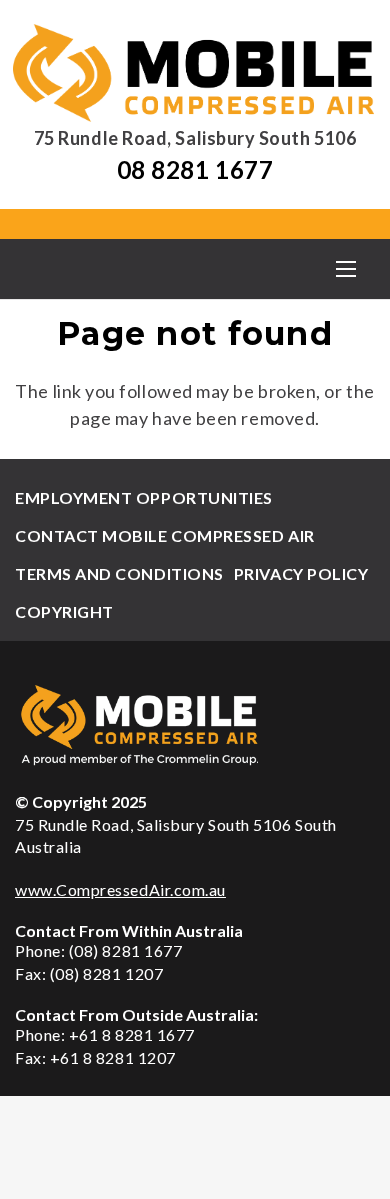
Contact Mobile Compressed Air (165, 535)
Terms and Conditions (119, 573)
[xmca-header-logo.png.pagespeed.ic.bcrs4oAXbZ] (195, 73)
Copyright (64, 611)
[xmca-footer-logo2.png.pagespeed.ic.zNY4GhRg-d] (195, 724)
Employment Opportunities (144, 497)
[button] (345, 269)
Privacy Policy (301, 573)
